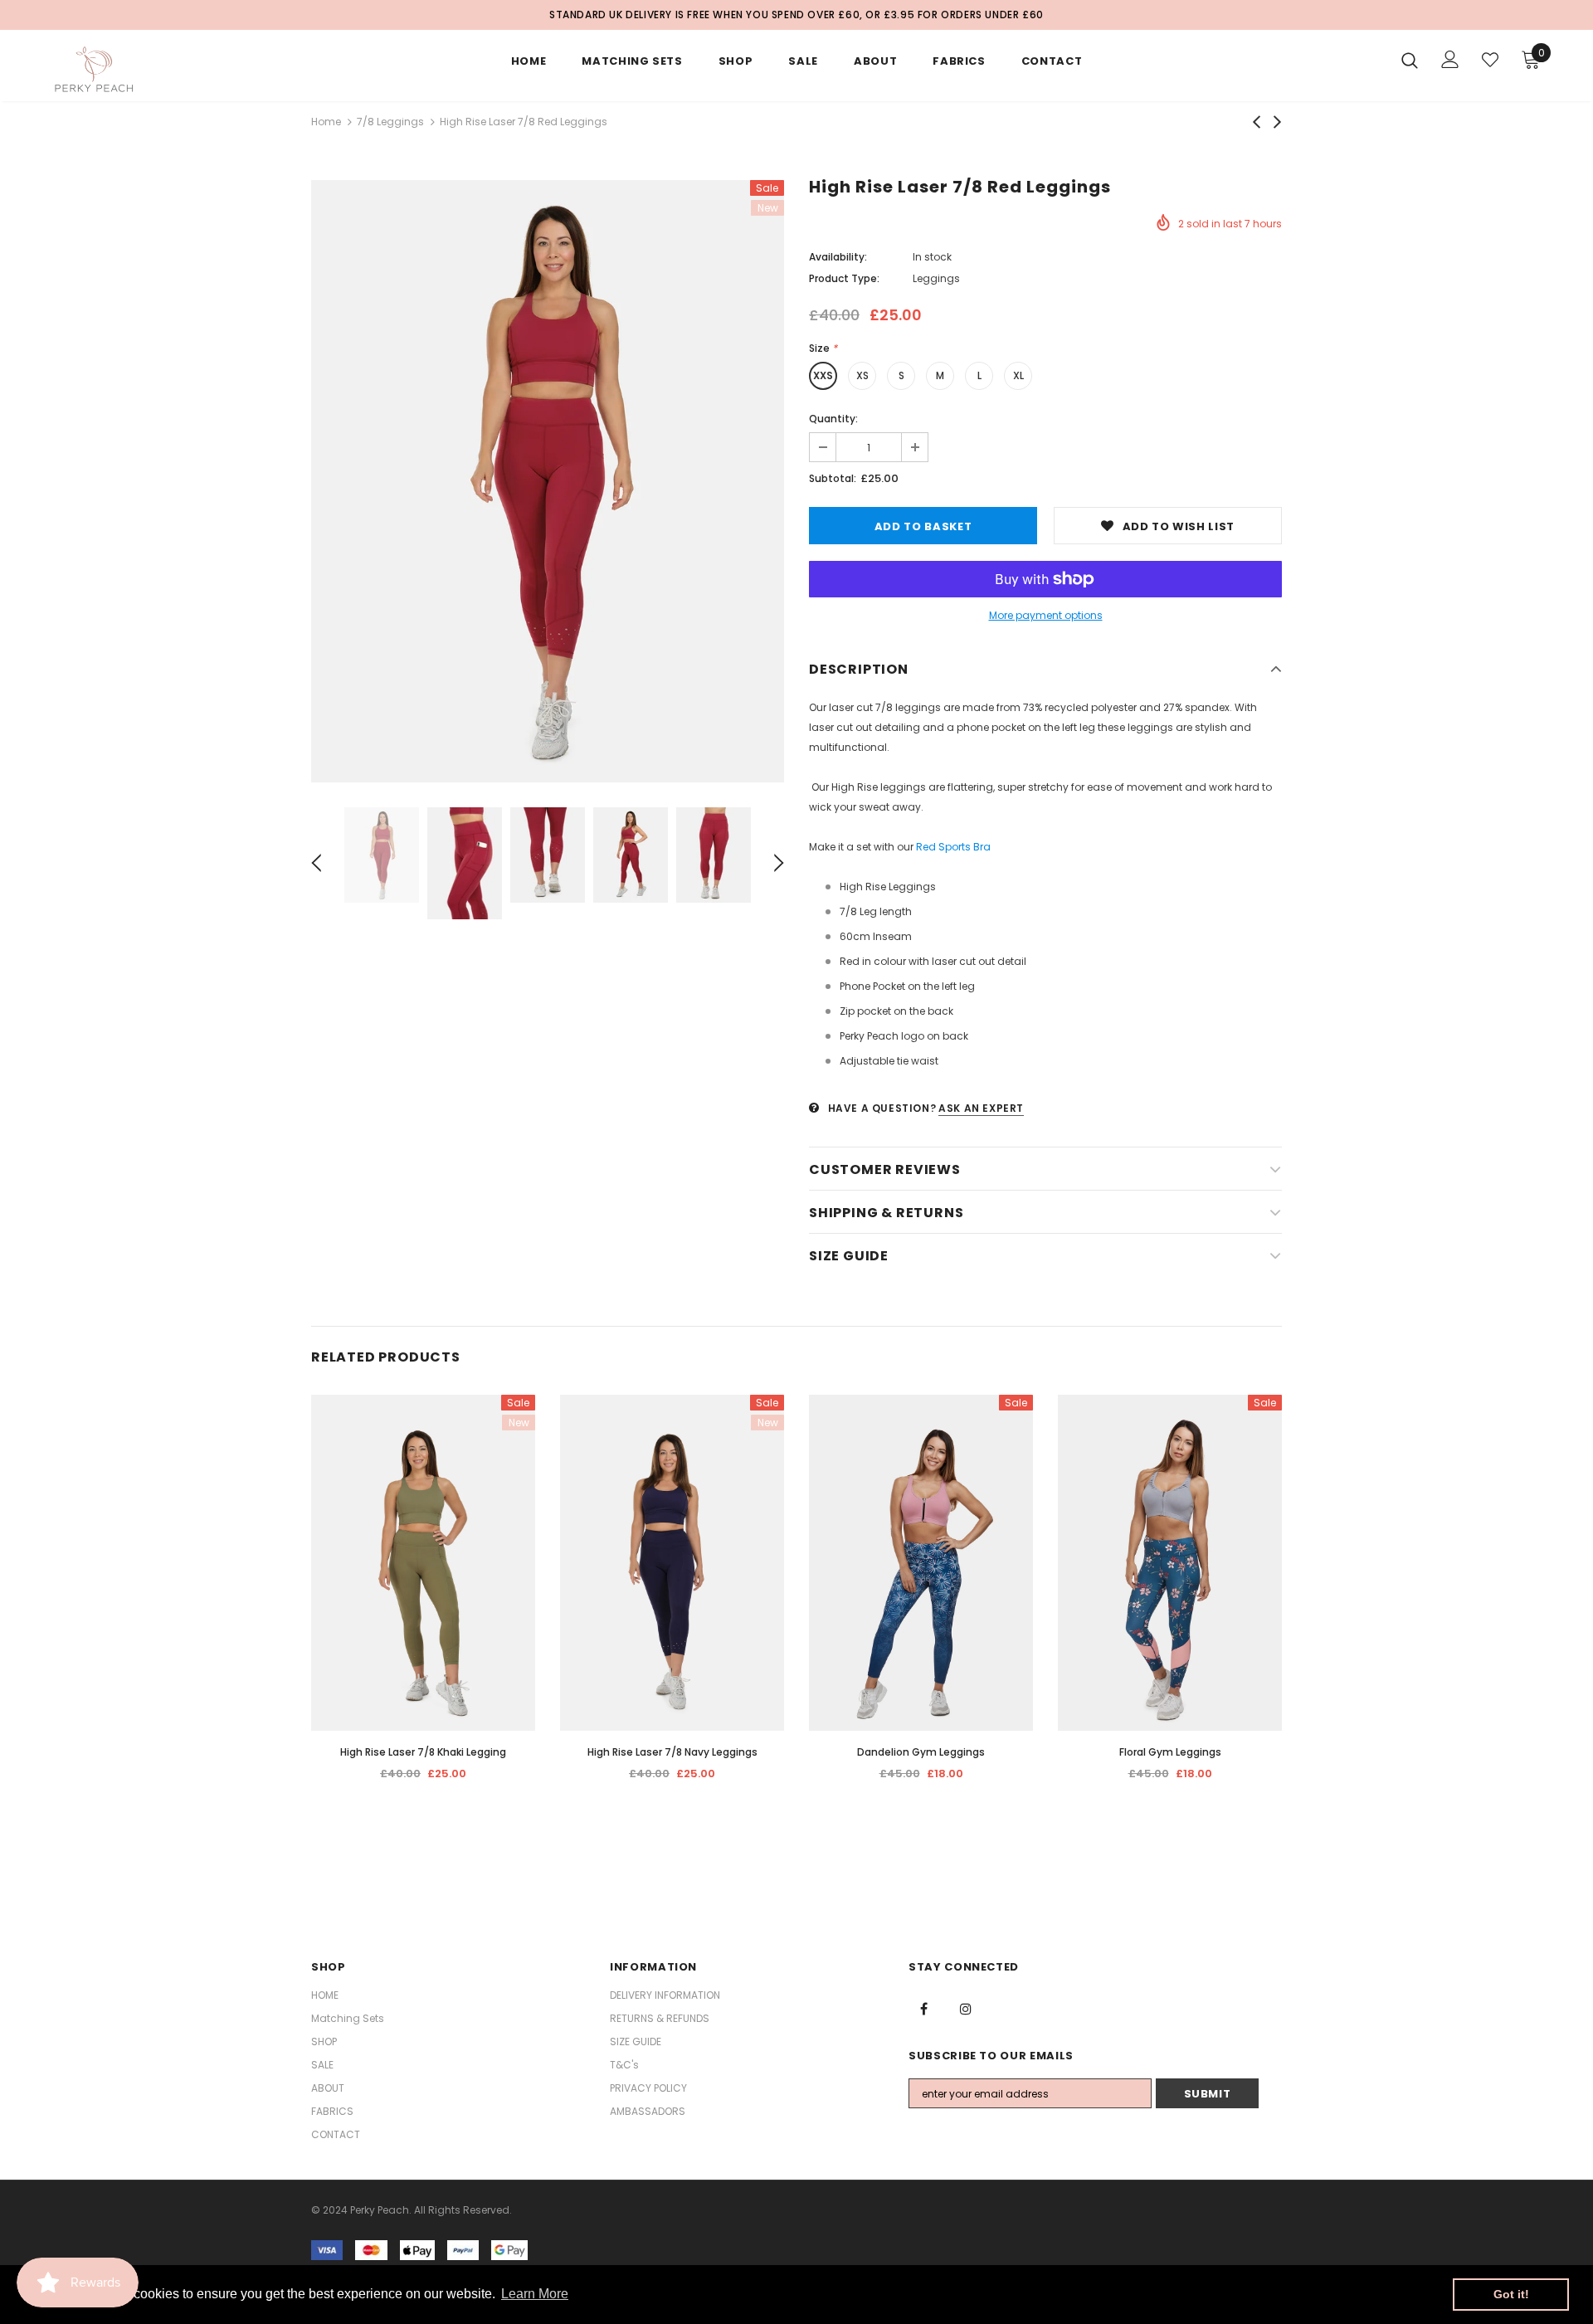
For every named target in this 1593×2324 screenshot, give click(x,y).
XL (1018, 375)
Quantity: (833, 419)
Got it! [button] (1511, 2294)
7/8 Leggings (390, 122)
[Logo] (148, 70)
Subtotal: (833, 478)
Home (326, 122)
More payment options (1046, 615)
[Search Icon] (1410, 60)
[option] (548, 481)
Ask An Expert (981, 1108)
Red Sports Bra (953, 847)
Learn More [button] (535, 2294)
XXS (823, 375)
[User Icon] (1450, 59)
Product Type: (844, 278)
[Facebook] (923, 2008)
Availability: (838, 257)
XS (862, 375)
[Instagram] (966, 2008)
